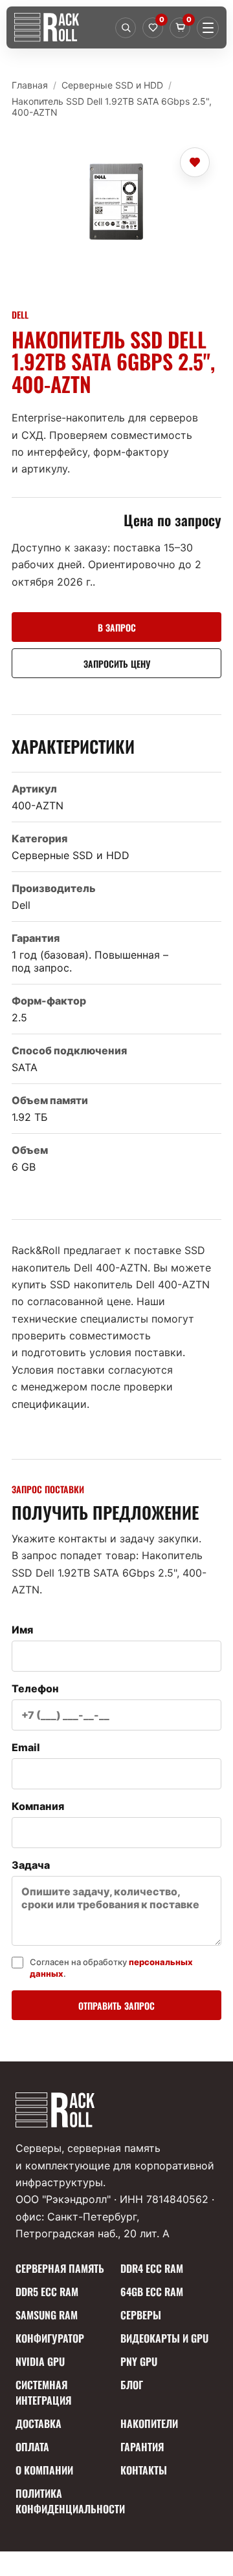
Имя (22, 1630)
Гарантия (142, 2447)
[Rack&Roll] (61, 27)
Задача (31, 1865)
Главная (30, 85)
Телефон (35, 1688)
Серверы (141, 2315)
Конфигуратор (50, 2338)
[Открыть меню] (208, 28)
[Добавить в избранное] (195, 162)
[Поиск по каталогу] (126, 28)
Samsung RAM (47, 2315)
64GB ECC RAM (152, 2292)
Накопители (149, 2423)
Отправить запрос (116, 2006)
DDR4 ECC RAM (152, 2268)
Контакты (144, 2470)
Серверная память (60, 2268)
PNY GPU (139, 2361)
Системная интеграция (43, 2392)
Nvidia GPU (40, 2361)
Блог (132, 2385)
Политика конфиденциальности (64, 2501)
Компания (38, 1806)
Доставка (39, 2423)
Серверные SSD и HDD (112, 85)
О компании (44, 2470)
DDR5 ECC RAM (47, 2292)
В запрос (117, 627)
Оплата (32, 2447)
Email (26, 1747)
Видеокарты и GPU (164, 2338)
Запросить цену (117, 664)
